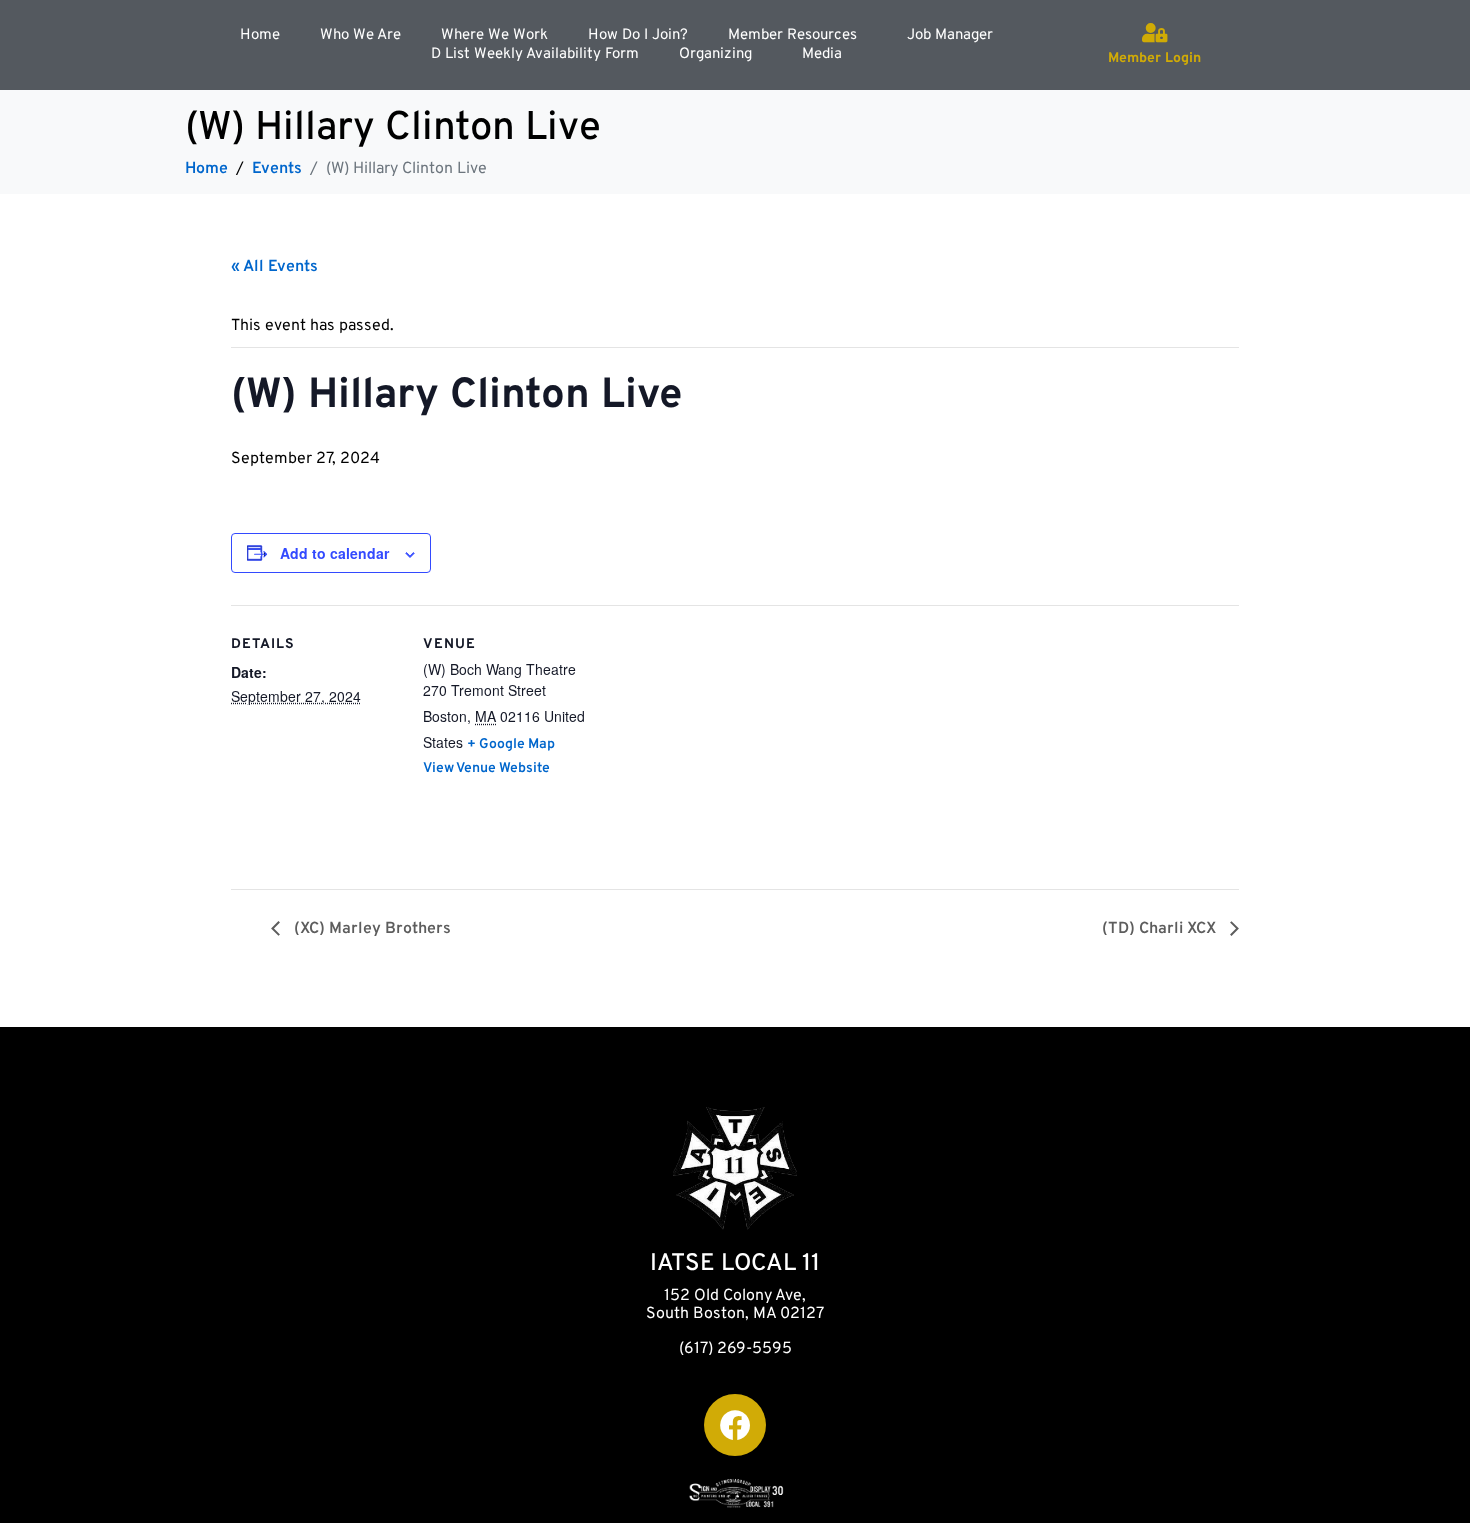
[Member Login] (1155, 33)
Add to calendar (334, 553)
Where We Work (494, 35)
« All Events (274, 267)
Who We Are (360, 35)
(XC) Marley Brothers (370, 929)
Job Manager (950, 35)
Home (260, 35)
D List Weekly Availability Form (535, 54)
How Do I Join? (638, 35)
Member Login (1154, 58)
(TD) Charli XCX (1161, 929)
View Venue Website (486, 768)
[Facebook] (735, 1425)
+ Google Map (511, 744)
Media (822, 54)
